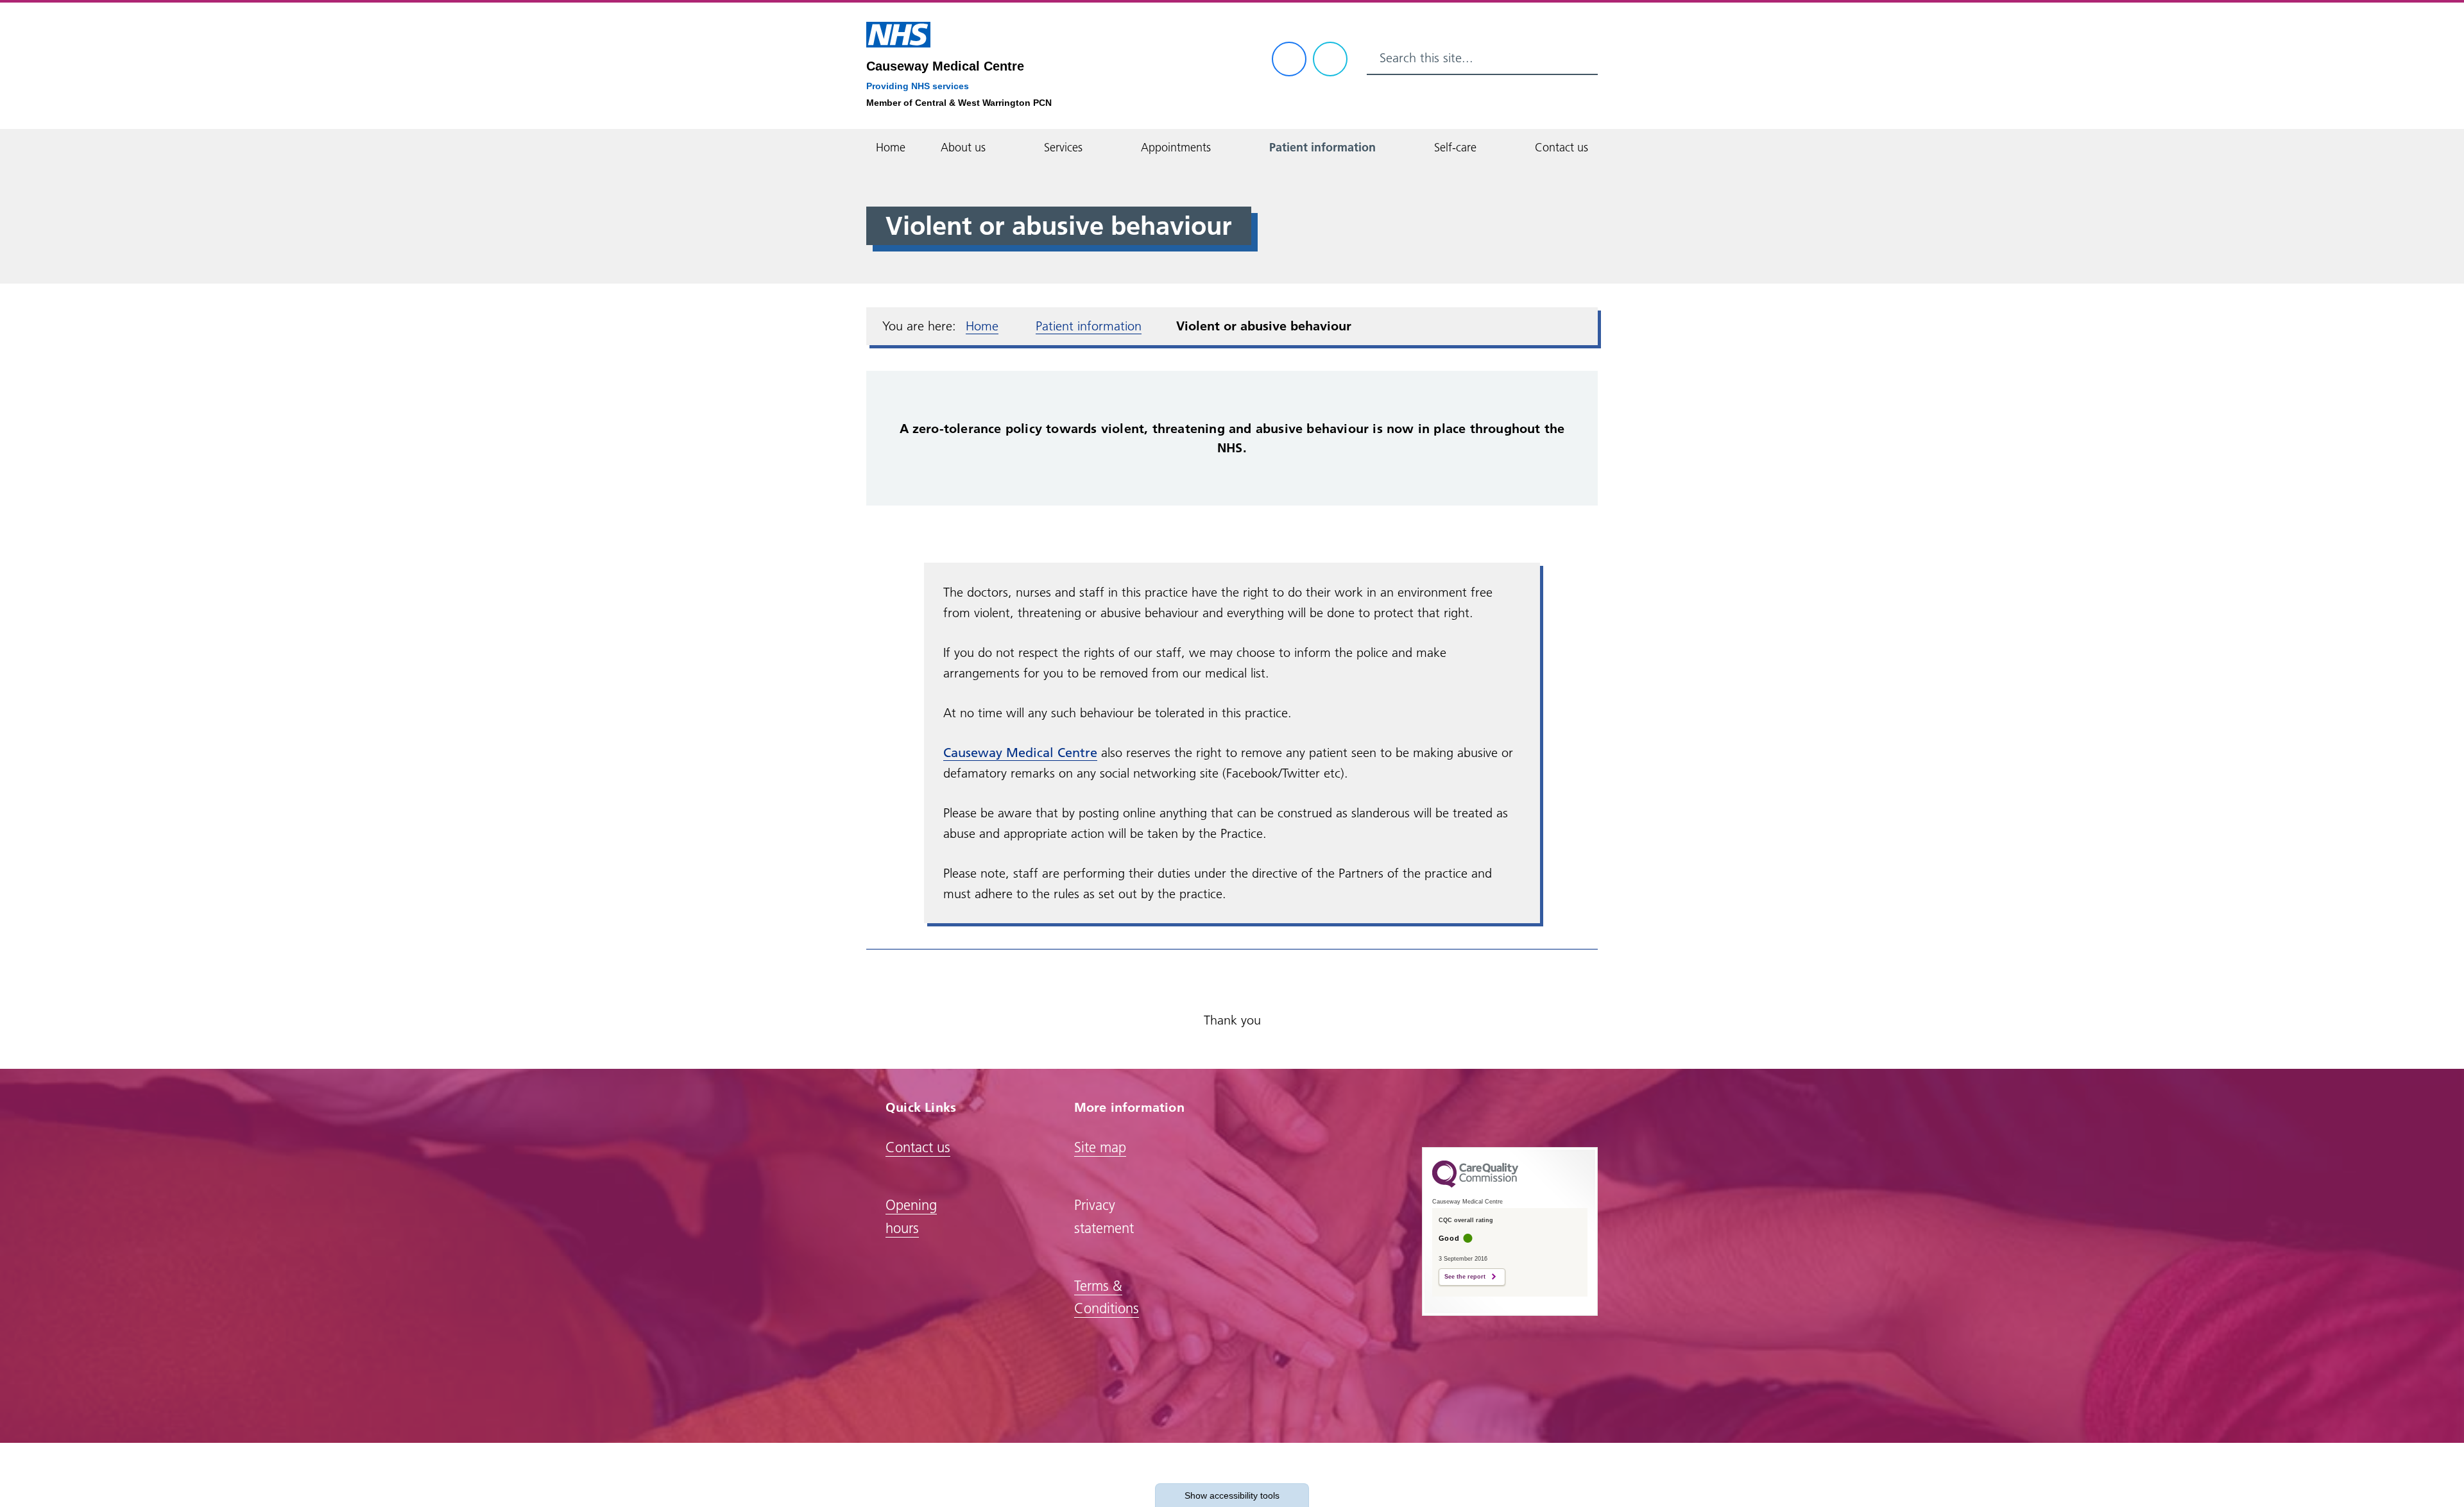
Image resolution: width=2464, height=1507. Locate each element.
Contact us (1561, 147)
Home (891, 147)
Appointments (1176, 147)
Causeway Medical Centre (945, 66)
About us (963, 147)
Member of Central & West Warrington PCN (959, 103)
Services (1063, 147)
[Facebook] (1289, 59)
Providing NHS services (918, 86)
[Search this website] (1582, 58)
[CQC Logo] (1475, 1184)
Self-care (1455, 147)
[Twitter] (1330, 59)
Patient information (1322, 147)
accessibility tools (1232, 1495)
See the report (1465, 1277)
